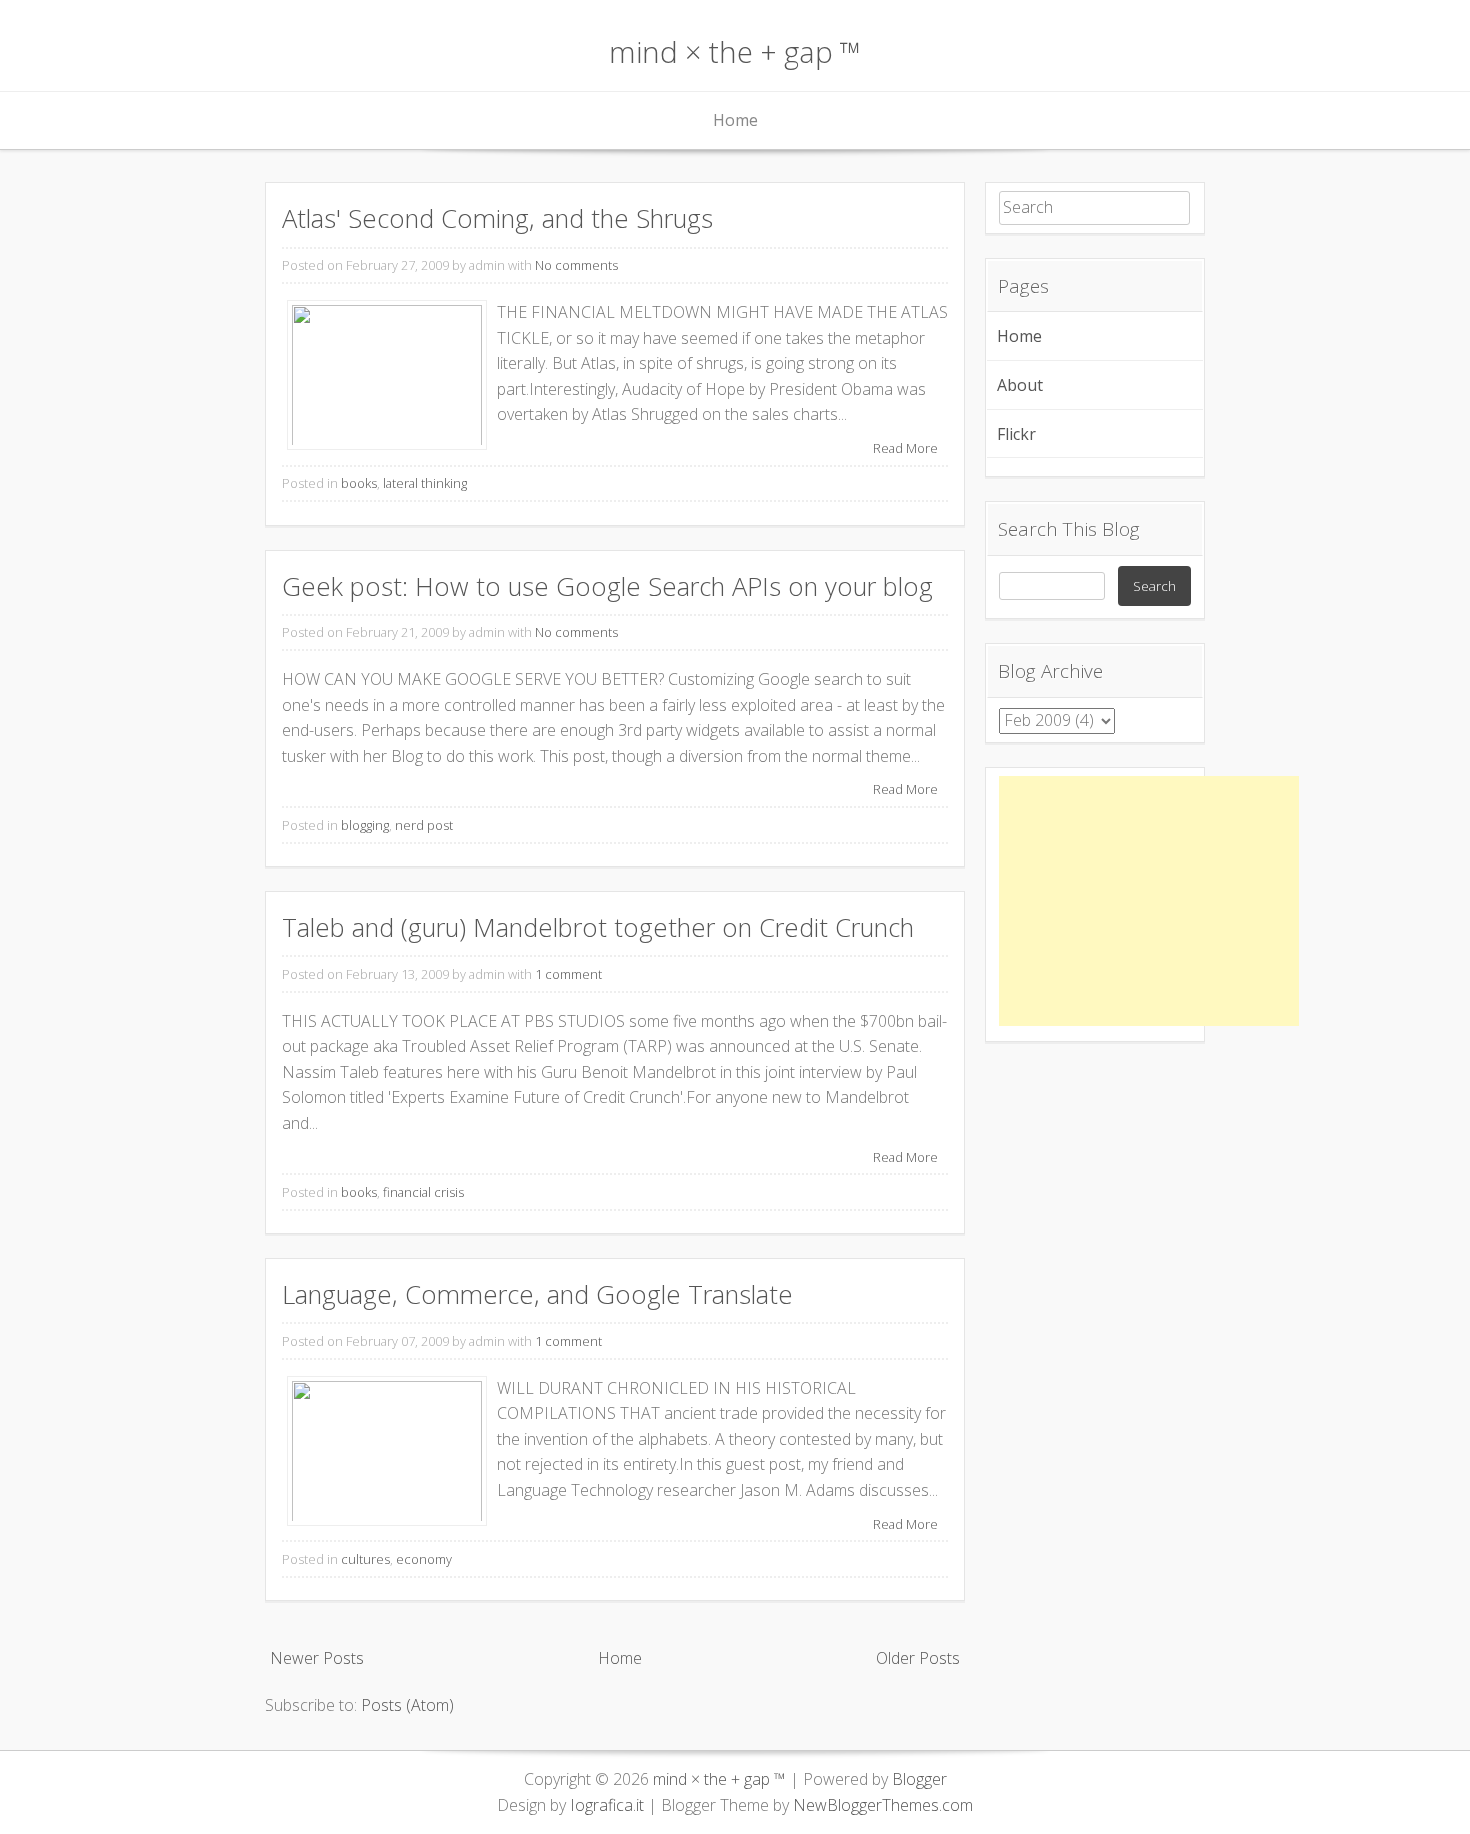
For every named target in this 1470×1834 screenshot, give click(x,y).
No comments (576, 265)
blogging (365, 825)
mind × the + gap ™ (735, 51)
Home (735, 120)
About (1020, 385)
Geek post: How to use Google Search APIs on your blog (607, 586)
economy (424, 1559)
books (359, 483)
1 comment (568, 974)
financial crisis (423, 1192)
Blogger (919, 1779)
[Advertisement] (1149, 901)
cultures (365, 1559)
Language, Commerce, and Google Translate (537, 1294)
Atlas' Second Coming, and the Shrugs (497, 218)
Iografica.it (607, 1805)
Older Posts (918, 1658)
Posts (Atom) (407, 1705)
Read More (905, 448)
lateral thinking (425, 483)
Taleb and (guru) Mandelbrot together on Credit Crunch (598, 927)
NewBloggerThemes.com (883, 1805)
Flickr (1016, 434)
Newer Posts (317, 1658)
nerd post (424, 825)
